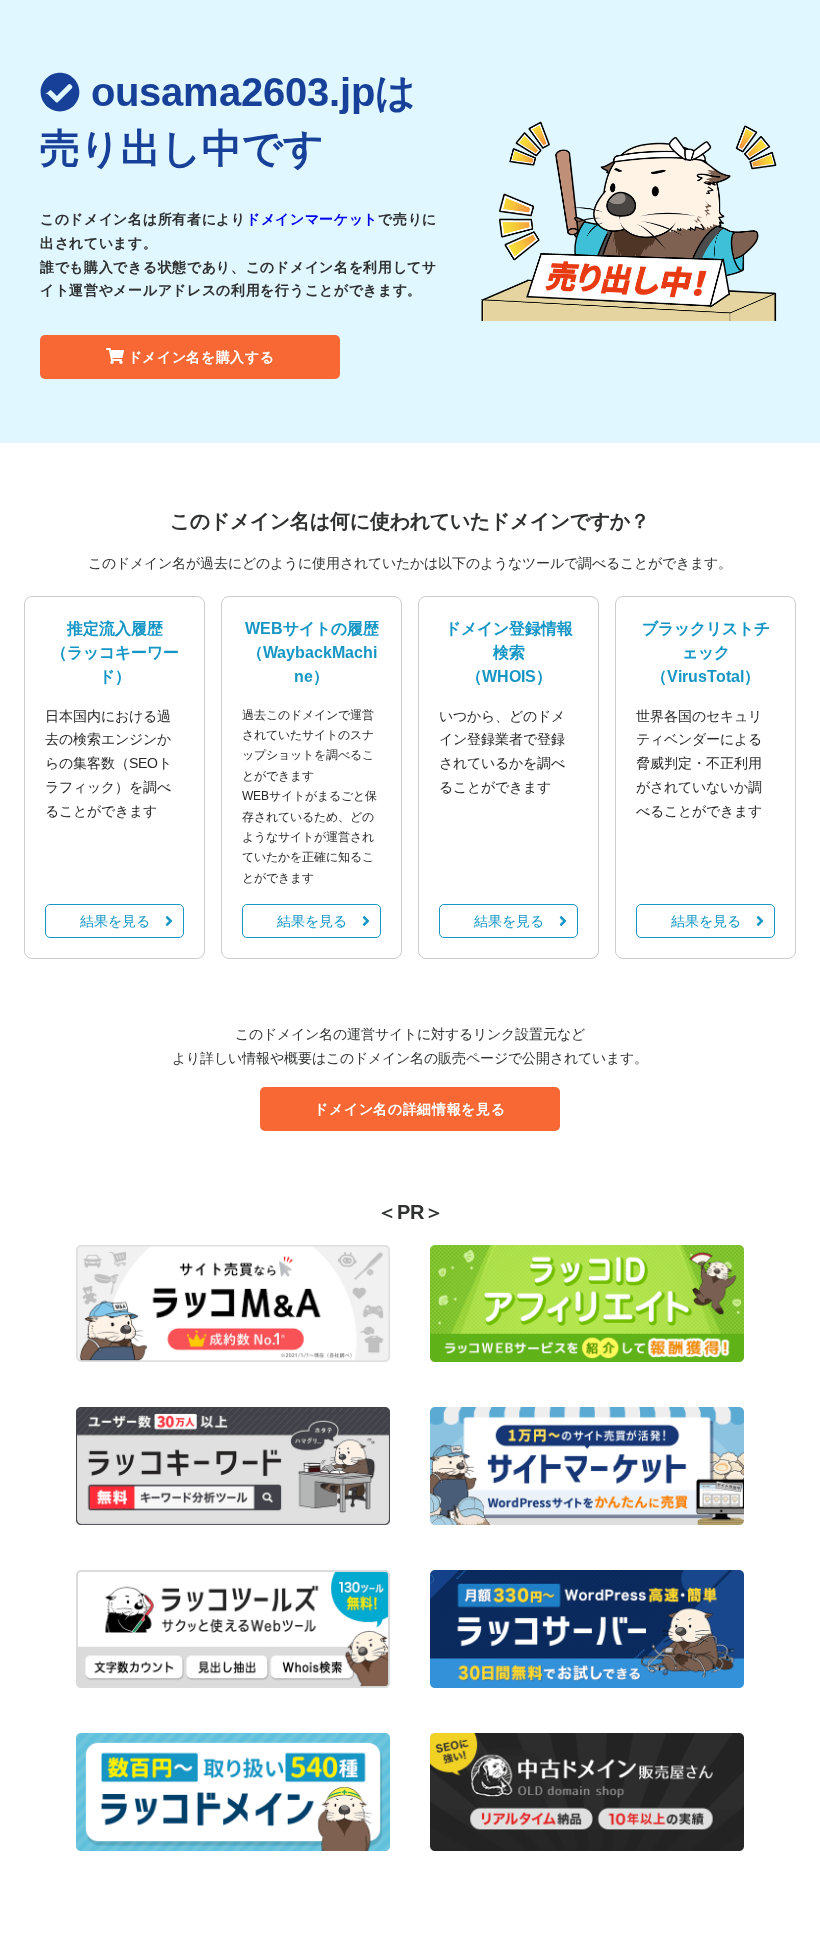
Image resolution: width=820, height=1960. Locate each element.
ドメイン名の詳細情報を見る (409, 1109)
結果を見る (115, 921)
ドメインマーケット (312, 219)
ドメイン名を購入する (201, 357)
